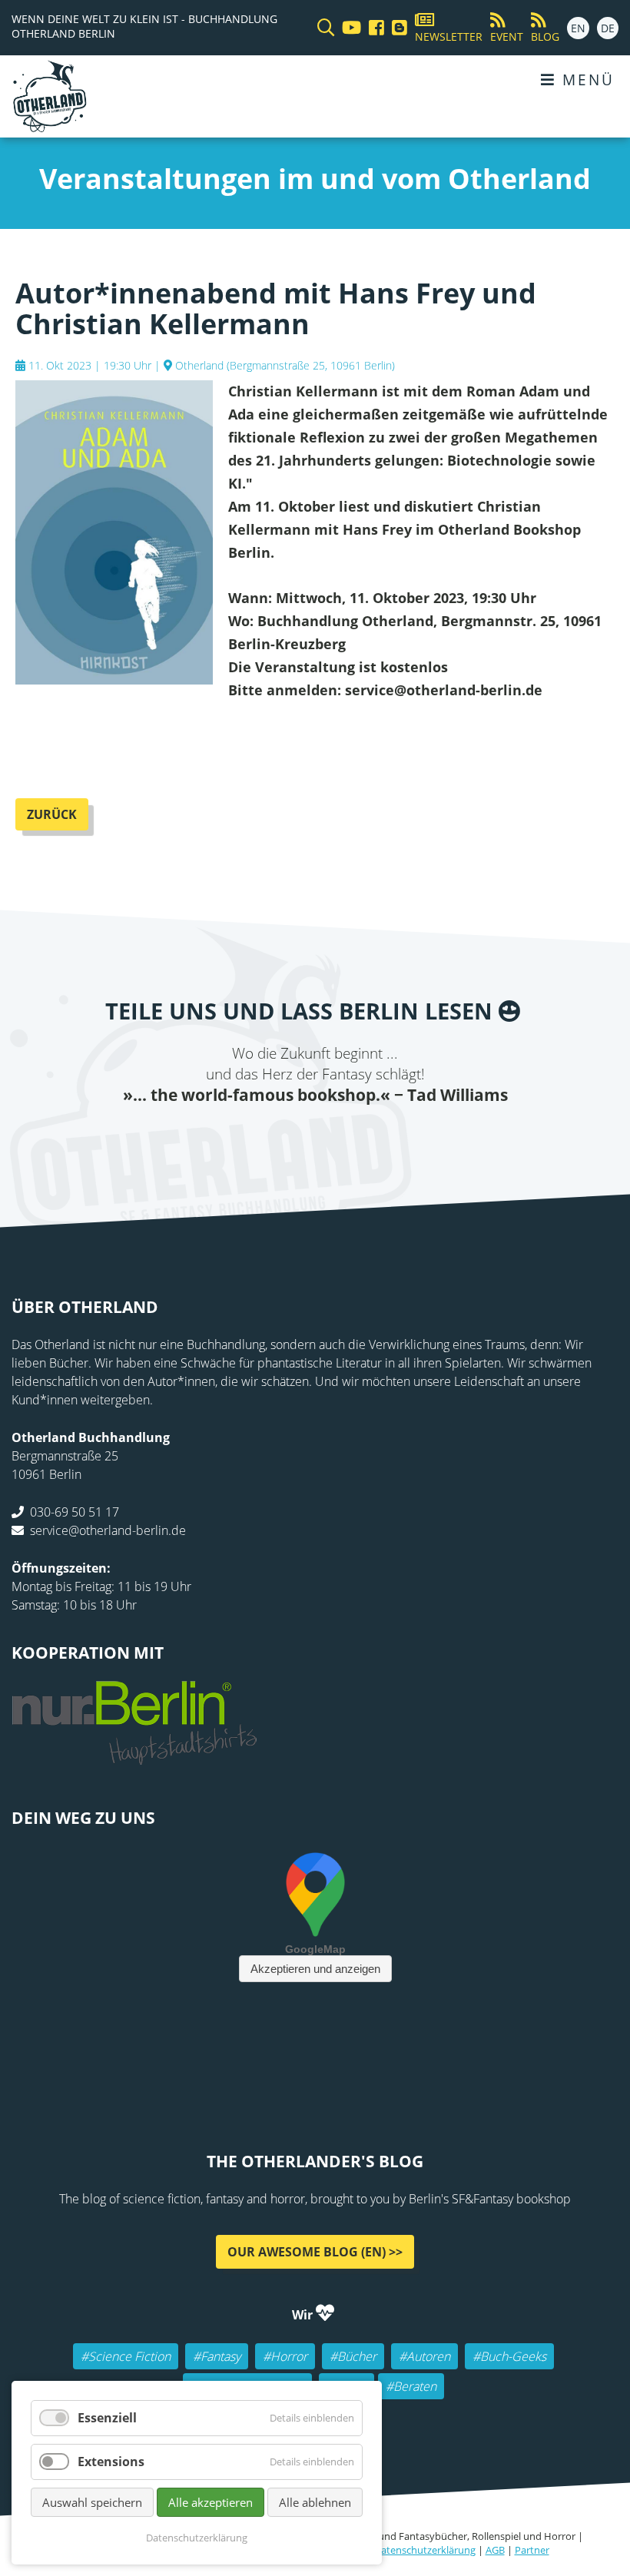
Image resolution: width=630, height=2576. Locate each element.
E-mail (284, 1137)
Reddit (315, 1137)
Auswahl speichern (92, 2502)
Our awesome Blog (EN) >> (315, 2251)
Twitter (254, 1137)
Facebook (223, 1137)
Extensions (111, 2462)
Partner (532, 2550)
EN (578, 28)
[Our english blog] (396, 28)
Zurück (52, 814)
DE (608, 28)
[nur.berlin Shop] (134, 1755)
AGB (495, 2550)
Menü (585, 80)
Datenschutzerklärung (425, 2550)
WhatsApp (346, 1137)
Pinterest (407, 1137)
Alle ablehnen (315, 2502)
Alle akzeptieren (211, 2502)
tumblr (376, 1137)
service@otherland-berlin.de (108, 1530)
